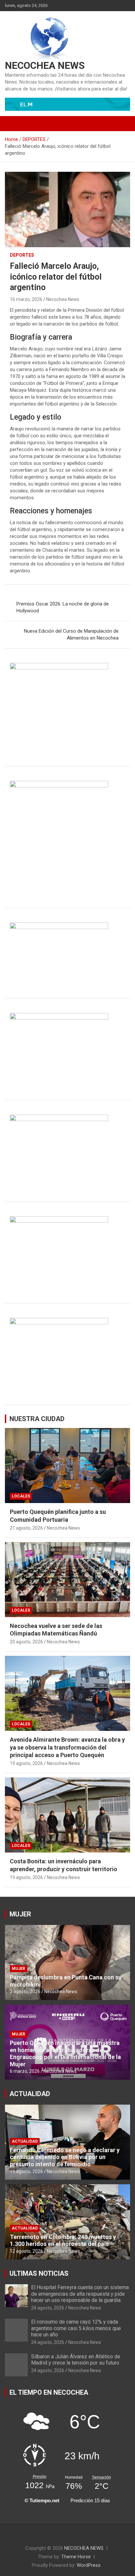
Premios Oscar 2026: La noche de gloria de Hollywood (63, 607)
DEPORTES (22, 255)
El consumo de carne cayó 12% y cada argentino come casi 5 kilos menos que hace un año (76, 2328)
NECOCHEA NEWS (45, 65)
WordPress (89, 2565)
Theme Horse (76, 2557)
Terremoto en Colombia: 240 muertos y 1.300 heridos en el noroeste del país (63, 2240)
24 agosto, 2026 (48, 2308)
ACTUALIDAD (30, 2094)
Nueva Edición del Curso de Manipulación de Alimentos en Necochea (71, 634)
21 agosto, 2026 (26, 1528)
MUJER (20, 1914)
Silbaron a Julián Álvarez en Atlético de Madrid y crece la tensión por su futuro (76, 2360)
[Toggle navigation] (13, 124)
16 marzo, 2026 (26, 299)
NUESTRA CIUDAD (37, 1419)
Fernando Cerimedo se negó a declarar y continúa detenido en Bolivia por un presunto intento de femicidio (65, 2157)
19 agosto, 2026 (26, 1763)
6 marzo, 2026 (25, 2071)
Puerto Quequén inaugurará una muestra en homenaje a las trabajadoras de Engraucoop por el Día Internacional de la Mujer (65, 2053)
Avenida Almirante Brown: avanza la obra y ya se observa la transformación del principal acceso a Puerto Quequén (67, 1747)
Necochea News (63, 299)
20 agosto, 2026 (26, 1642)
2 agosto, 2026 (25, 1991)
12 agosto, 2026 (26, 2251)
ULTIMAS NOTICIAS (39, 2273)
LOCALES (21, 1496)
